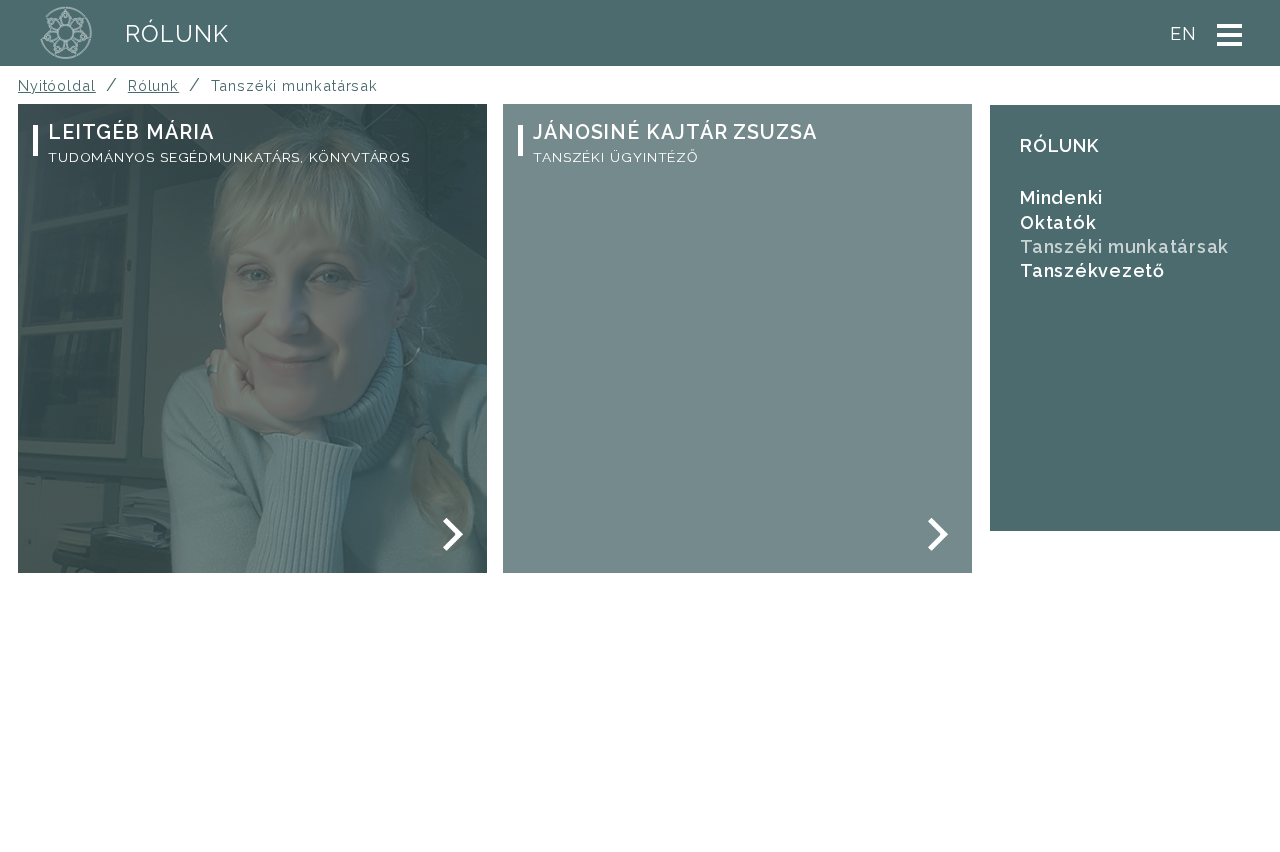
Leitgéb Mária (131, 132)
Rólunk (177, 33)
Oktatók (1058, 222)
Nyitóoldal (57, 85)
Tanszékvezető (1092, 270)
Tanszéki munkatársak (1124, 246)
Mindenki (1061, 197)
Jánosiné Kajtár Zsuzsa (675, 132)
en (1183, 33)
